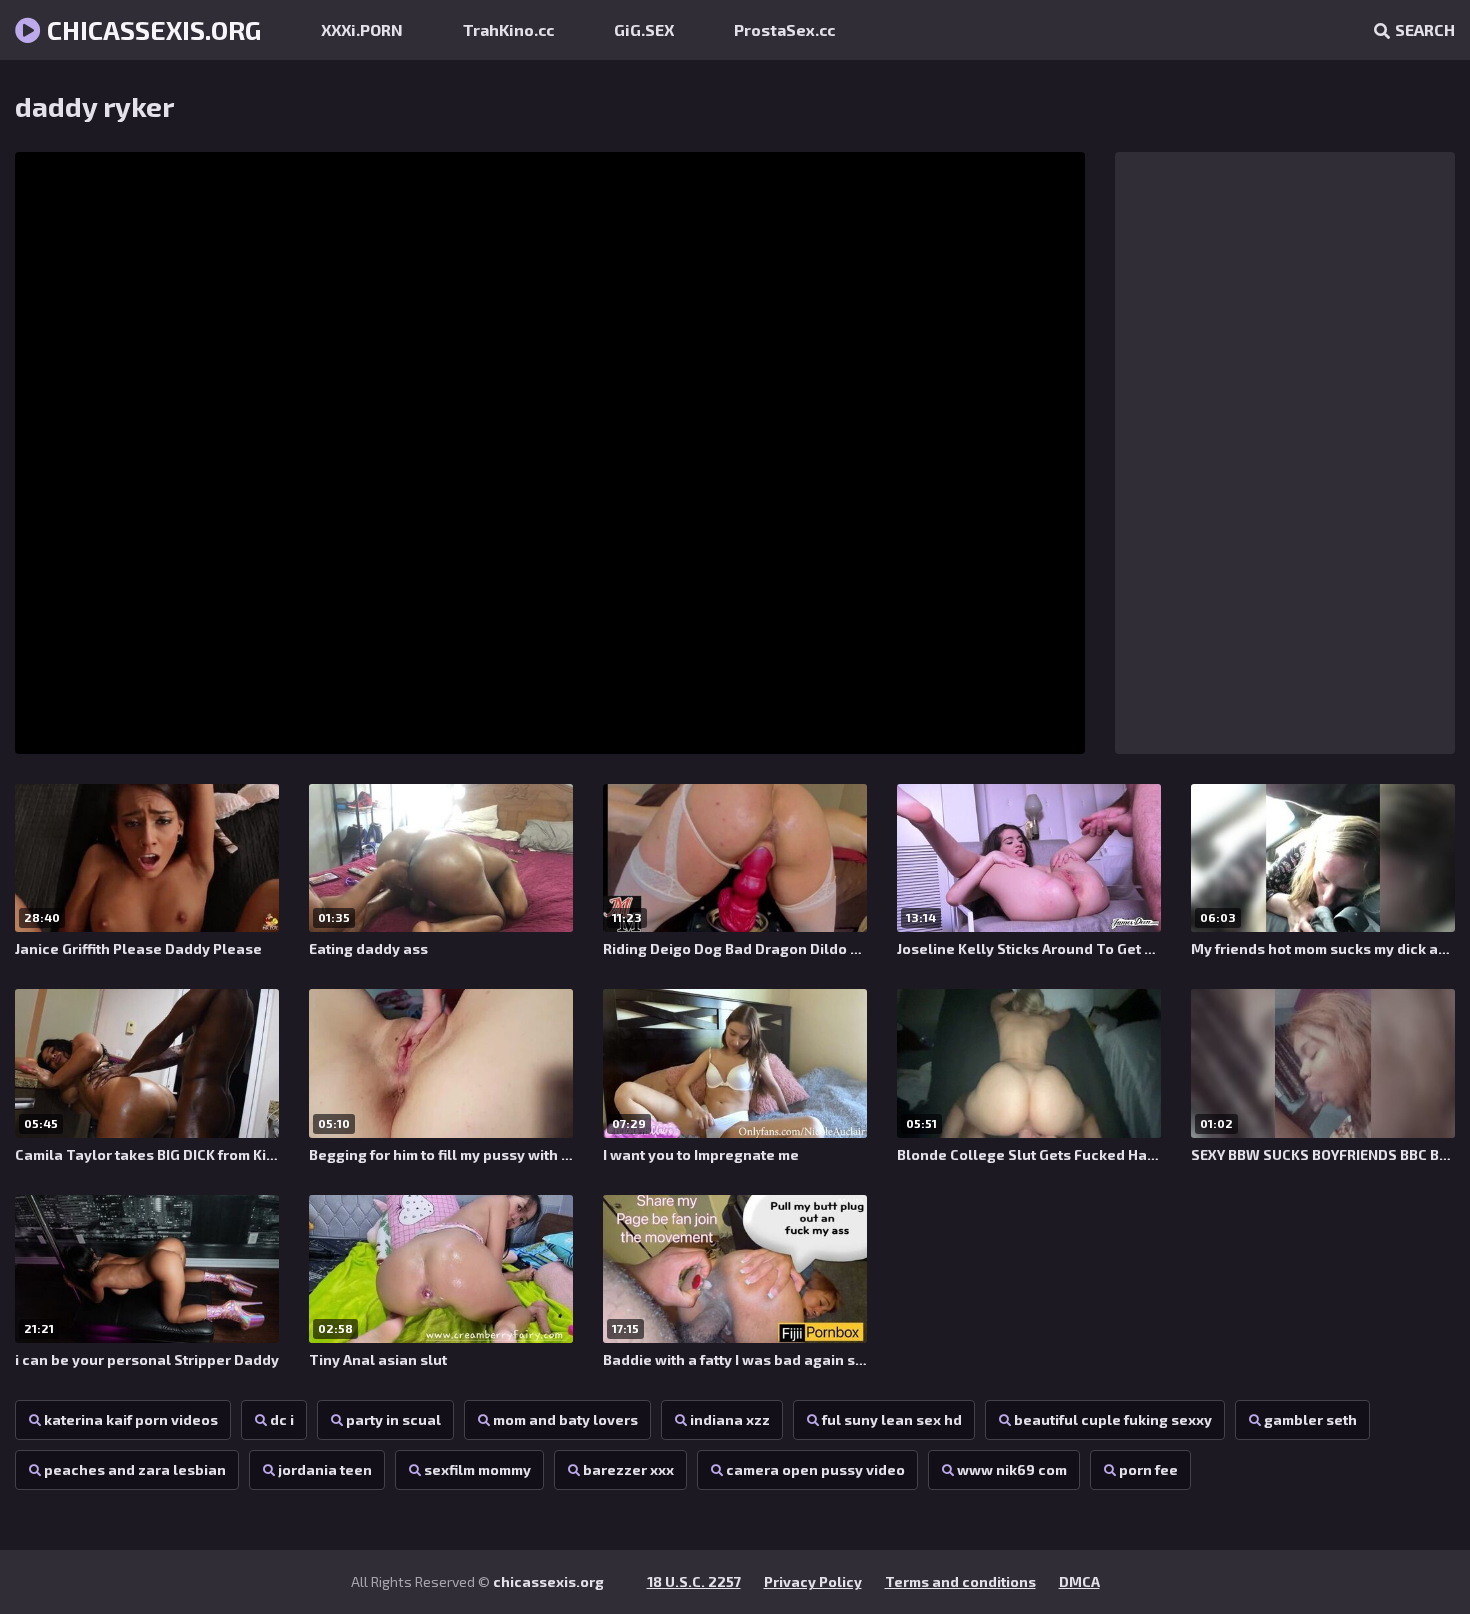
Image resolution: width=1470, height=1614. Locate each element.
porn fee (1148, 1469)
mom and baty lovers (565, 1419)
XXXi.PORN (362, 29)
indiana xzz (730, 1419)
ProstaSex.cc (784, 29)
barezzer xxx (628, 1469)
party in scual (393, 1419)
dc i (282, 1419)
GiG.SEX (644, 29)
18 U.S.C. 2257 (694, 1581)
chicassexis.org (151, 29)
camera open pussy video (815, 1469)
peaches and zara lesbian (135, 1469)
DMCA (1079, 1581)
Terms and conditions (960, 1581)
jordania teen (325, 1469)
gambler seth (1310, 1419)
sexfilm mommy (477, 1469)
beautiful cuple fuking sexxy (1113, 1419)
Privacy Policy (813, 1581)
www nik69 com (1012, 1469)
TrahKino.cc (508, 29)
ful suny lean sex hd (892, 1419)
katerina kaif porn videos (131, 1419)
